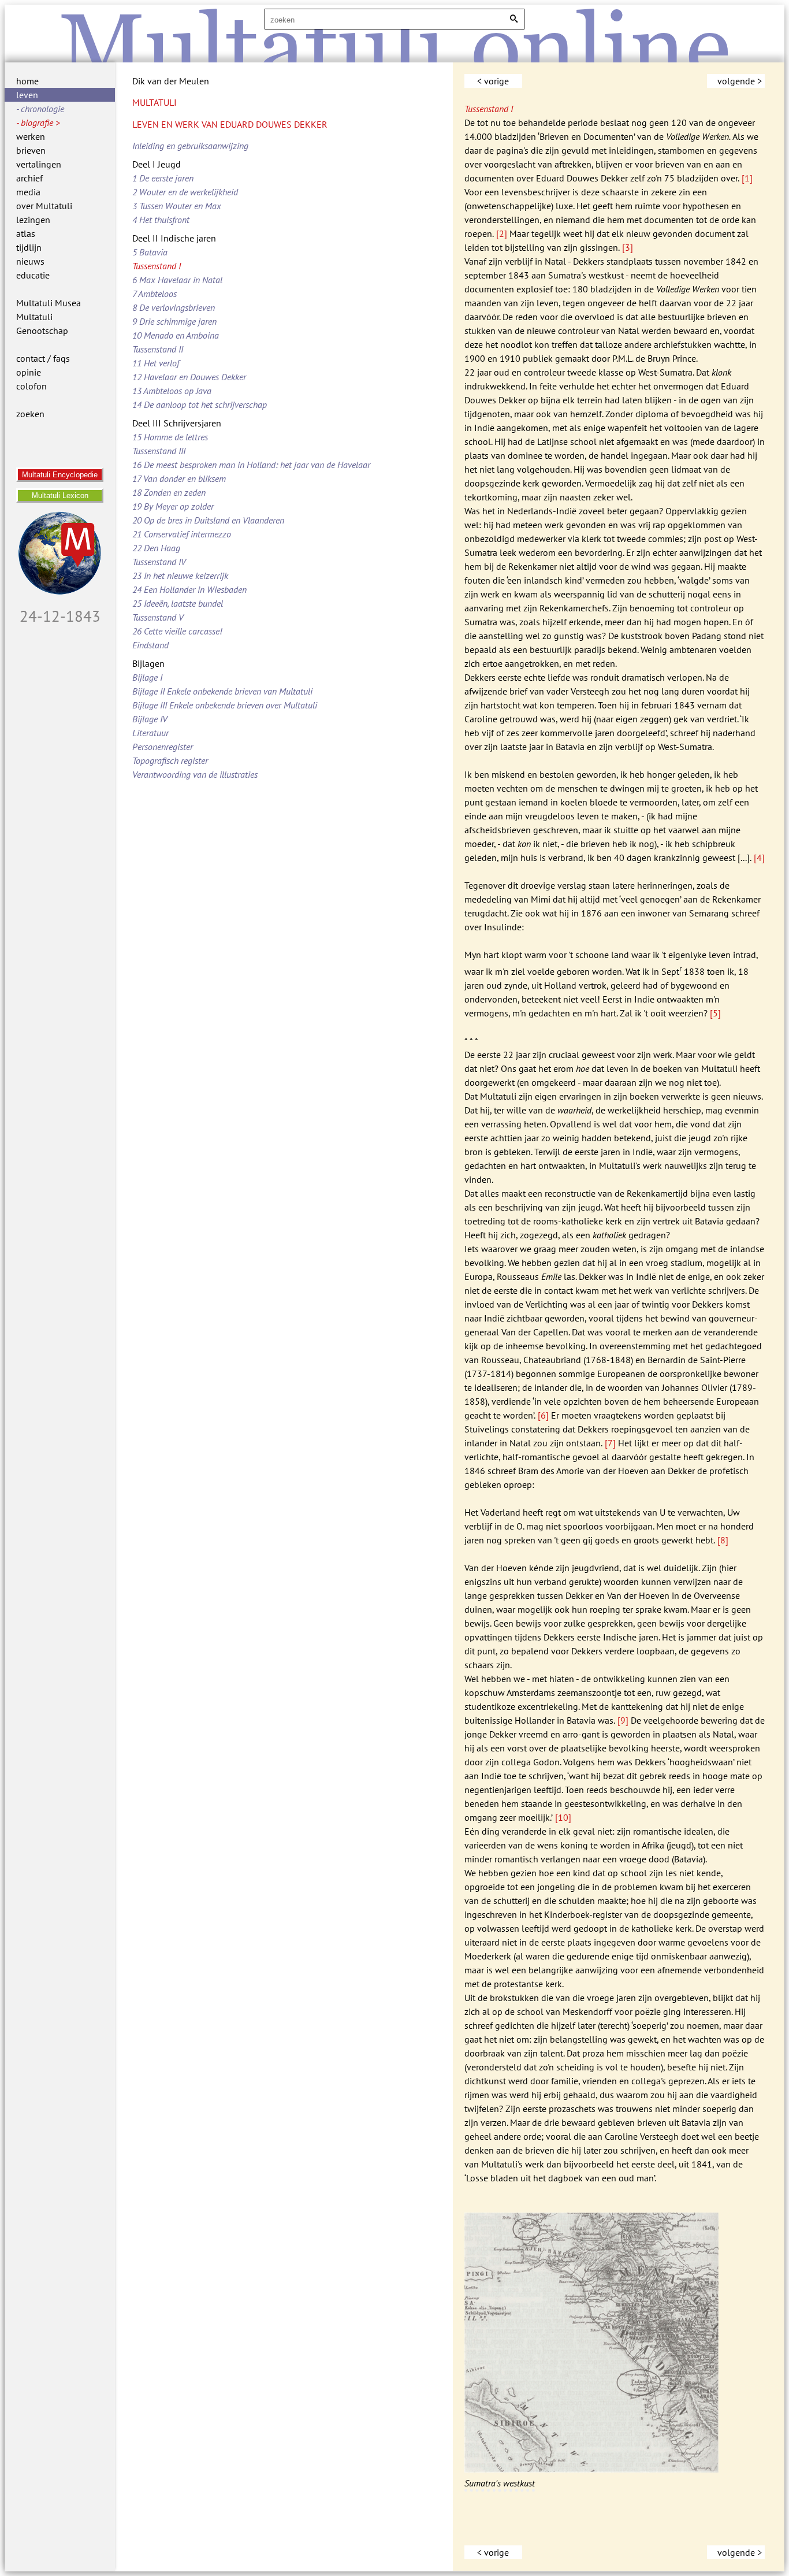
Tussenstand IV (159, 562)
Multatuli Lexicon (60, 495)
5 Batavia (150, 252)
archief (29, 178)
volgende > (740, 81)
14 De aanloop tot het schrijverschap (200, 404)
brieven (31, 150)
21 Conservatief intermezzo (182, 534)
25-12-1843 (60, 616)
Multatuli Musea (49, 303)
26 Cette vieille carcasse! (177, 631)
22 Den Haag (156, 548)
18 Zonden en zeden (169, 492)
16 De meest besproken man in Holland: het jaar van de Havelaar (251, 465)
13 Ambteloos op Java (172, 391)
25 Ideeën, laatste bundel (178, 603)
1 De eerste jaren (163, 178)
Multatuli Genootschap (42, 324)
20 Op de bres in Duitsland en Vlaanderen (208, 520)
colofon (31, 386)
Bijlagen (148, 663)
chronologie (42, 109)
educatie (33, 275)
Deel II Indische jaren (174, 238)
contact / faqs (43, 358)
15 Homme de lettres (170, 437)
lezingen (33, 220)
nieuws (30, 261)
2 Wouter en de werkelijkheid (185, 192)
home (27, 81)
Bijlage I (147, 677)
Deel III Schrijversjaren (177, 423)
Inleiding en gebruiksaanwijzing (190, 146)
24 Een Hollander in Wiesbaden (189, 589)
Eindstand (150, 645)
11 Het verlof (156, 363)
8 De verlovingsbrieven (174, 307)
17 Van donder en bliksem (179, 478)
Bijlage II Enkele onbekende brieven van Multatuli (222, 691)
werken (31, 136)
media (28, 192)
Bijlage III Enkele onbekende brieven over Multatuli (225, 705)
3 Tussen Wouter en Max (177, 206)
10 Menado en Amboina (176, 335)
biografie (37, 123)
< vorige (493, 81)
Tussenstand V (158, 617)
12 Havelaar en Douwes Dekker (189, 377)
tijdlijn (29, 247)
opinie (29, 372)
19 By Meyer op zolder (173, 506)
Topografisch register (170, 760)
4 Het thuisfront (161, 220)
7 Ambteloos (155, 294)
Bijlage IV (150, 719)
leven (27, 95)
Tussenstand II (158, 349)
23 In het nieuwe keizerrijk (180, 576)
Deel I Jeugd (157, 164)
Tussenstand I (157, 266)
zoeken (30, 414)
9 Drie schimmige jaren (174, 321)
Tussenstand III (159, 451)
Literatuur (150, 733)
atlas (26, 233)
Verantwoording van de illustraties (195, 774)
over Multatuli (44, 206)
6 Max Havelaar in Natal (177, 280)
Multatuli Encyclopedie (60, 475)
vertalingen (39, 164)
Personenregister (163, 747)
